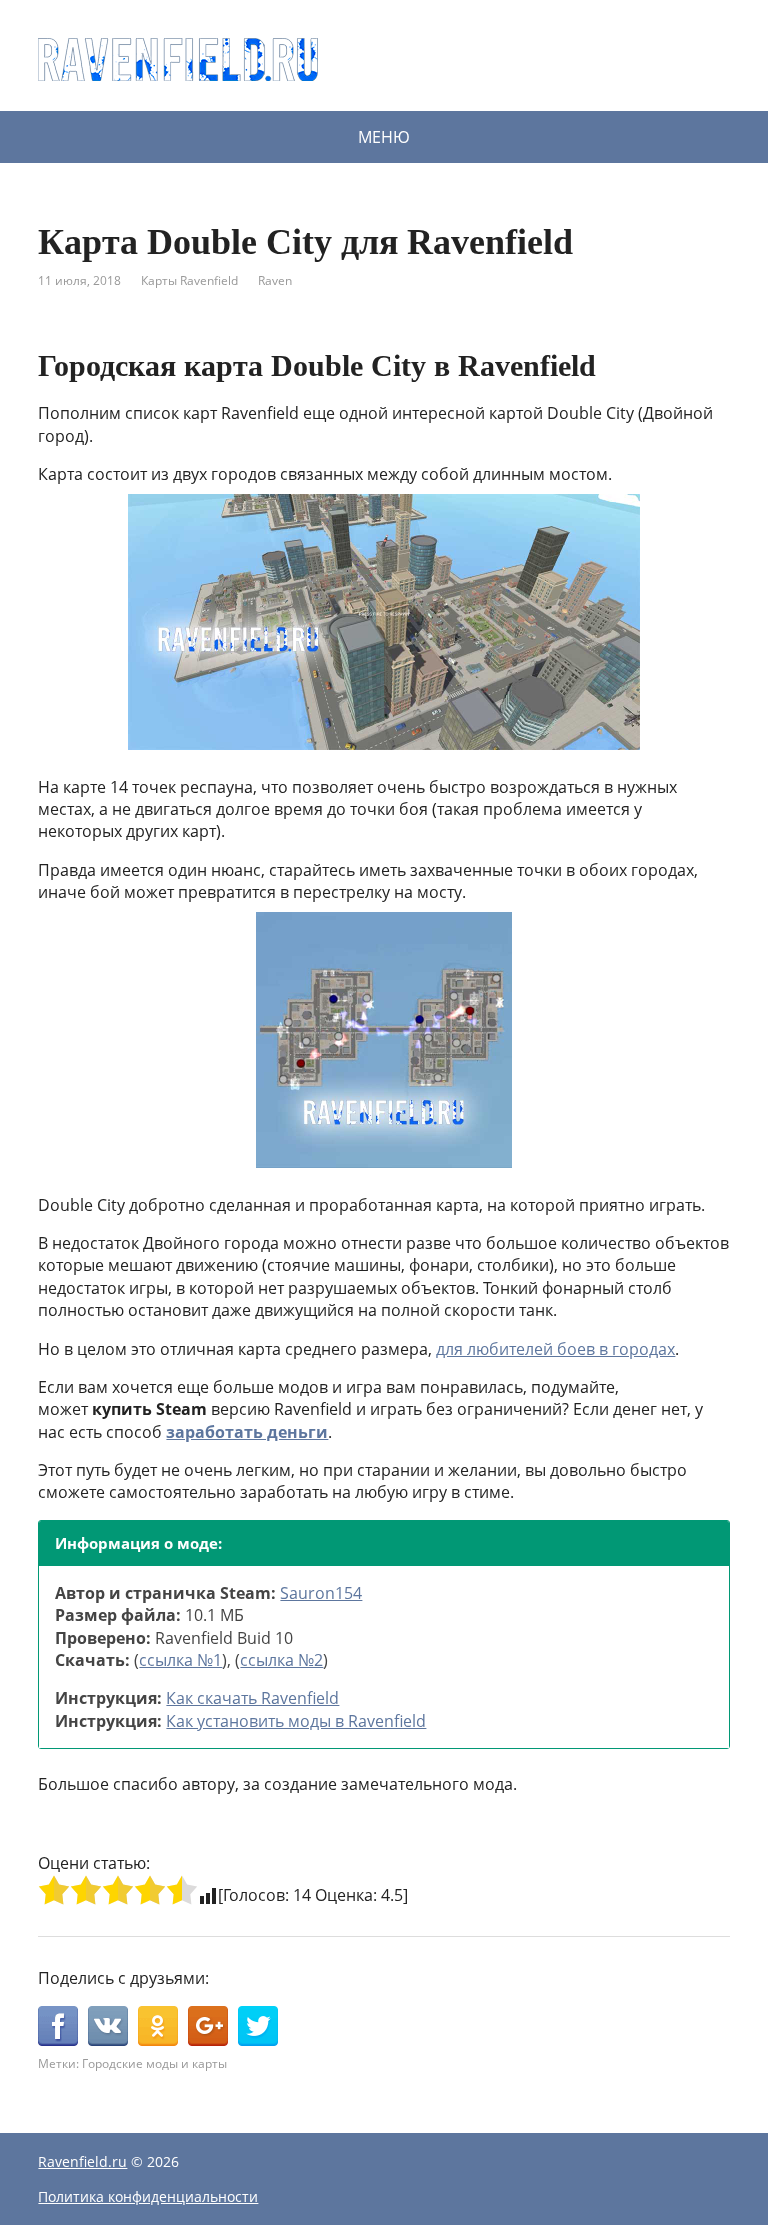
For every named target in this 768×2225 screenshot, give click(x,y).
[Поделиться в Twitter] (258, 2026)
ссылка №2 (281, 1660)
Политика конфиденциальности (148, 2196)
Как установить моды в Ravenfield (296, 1721)
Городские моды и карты (154, 2063)
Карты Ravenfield (189, 280)
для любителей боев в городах (555, 1349)
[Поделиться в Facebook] (58, 2026)
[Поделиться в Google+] (208, 2026)
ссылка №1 (180, 1660)
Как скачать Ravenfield (252, 1698)
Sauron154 (321, 1593)
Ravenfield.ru (82, 2161)
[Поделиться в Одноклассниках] (158, 2026)
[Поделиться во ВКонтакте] (108, 2026)
